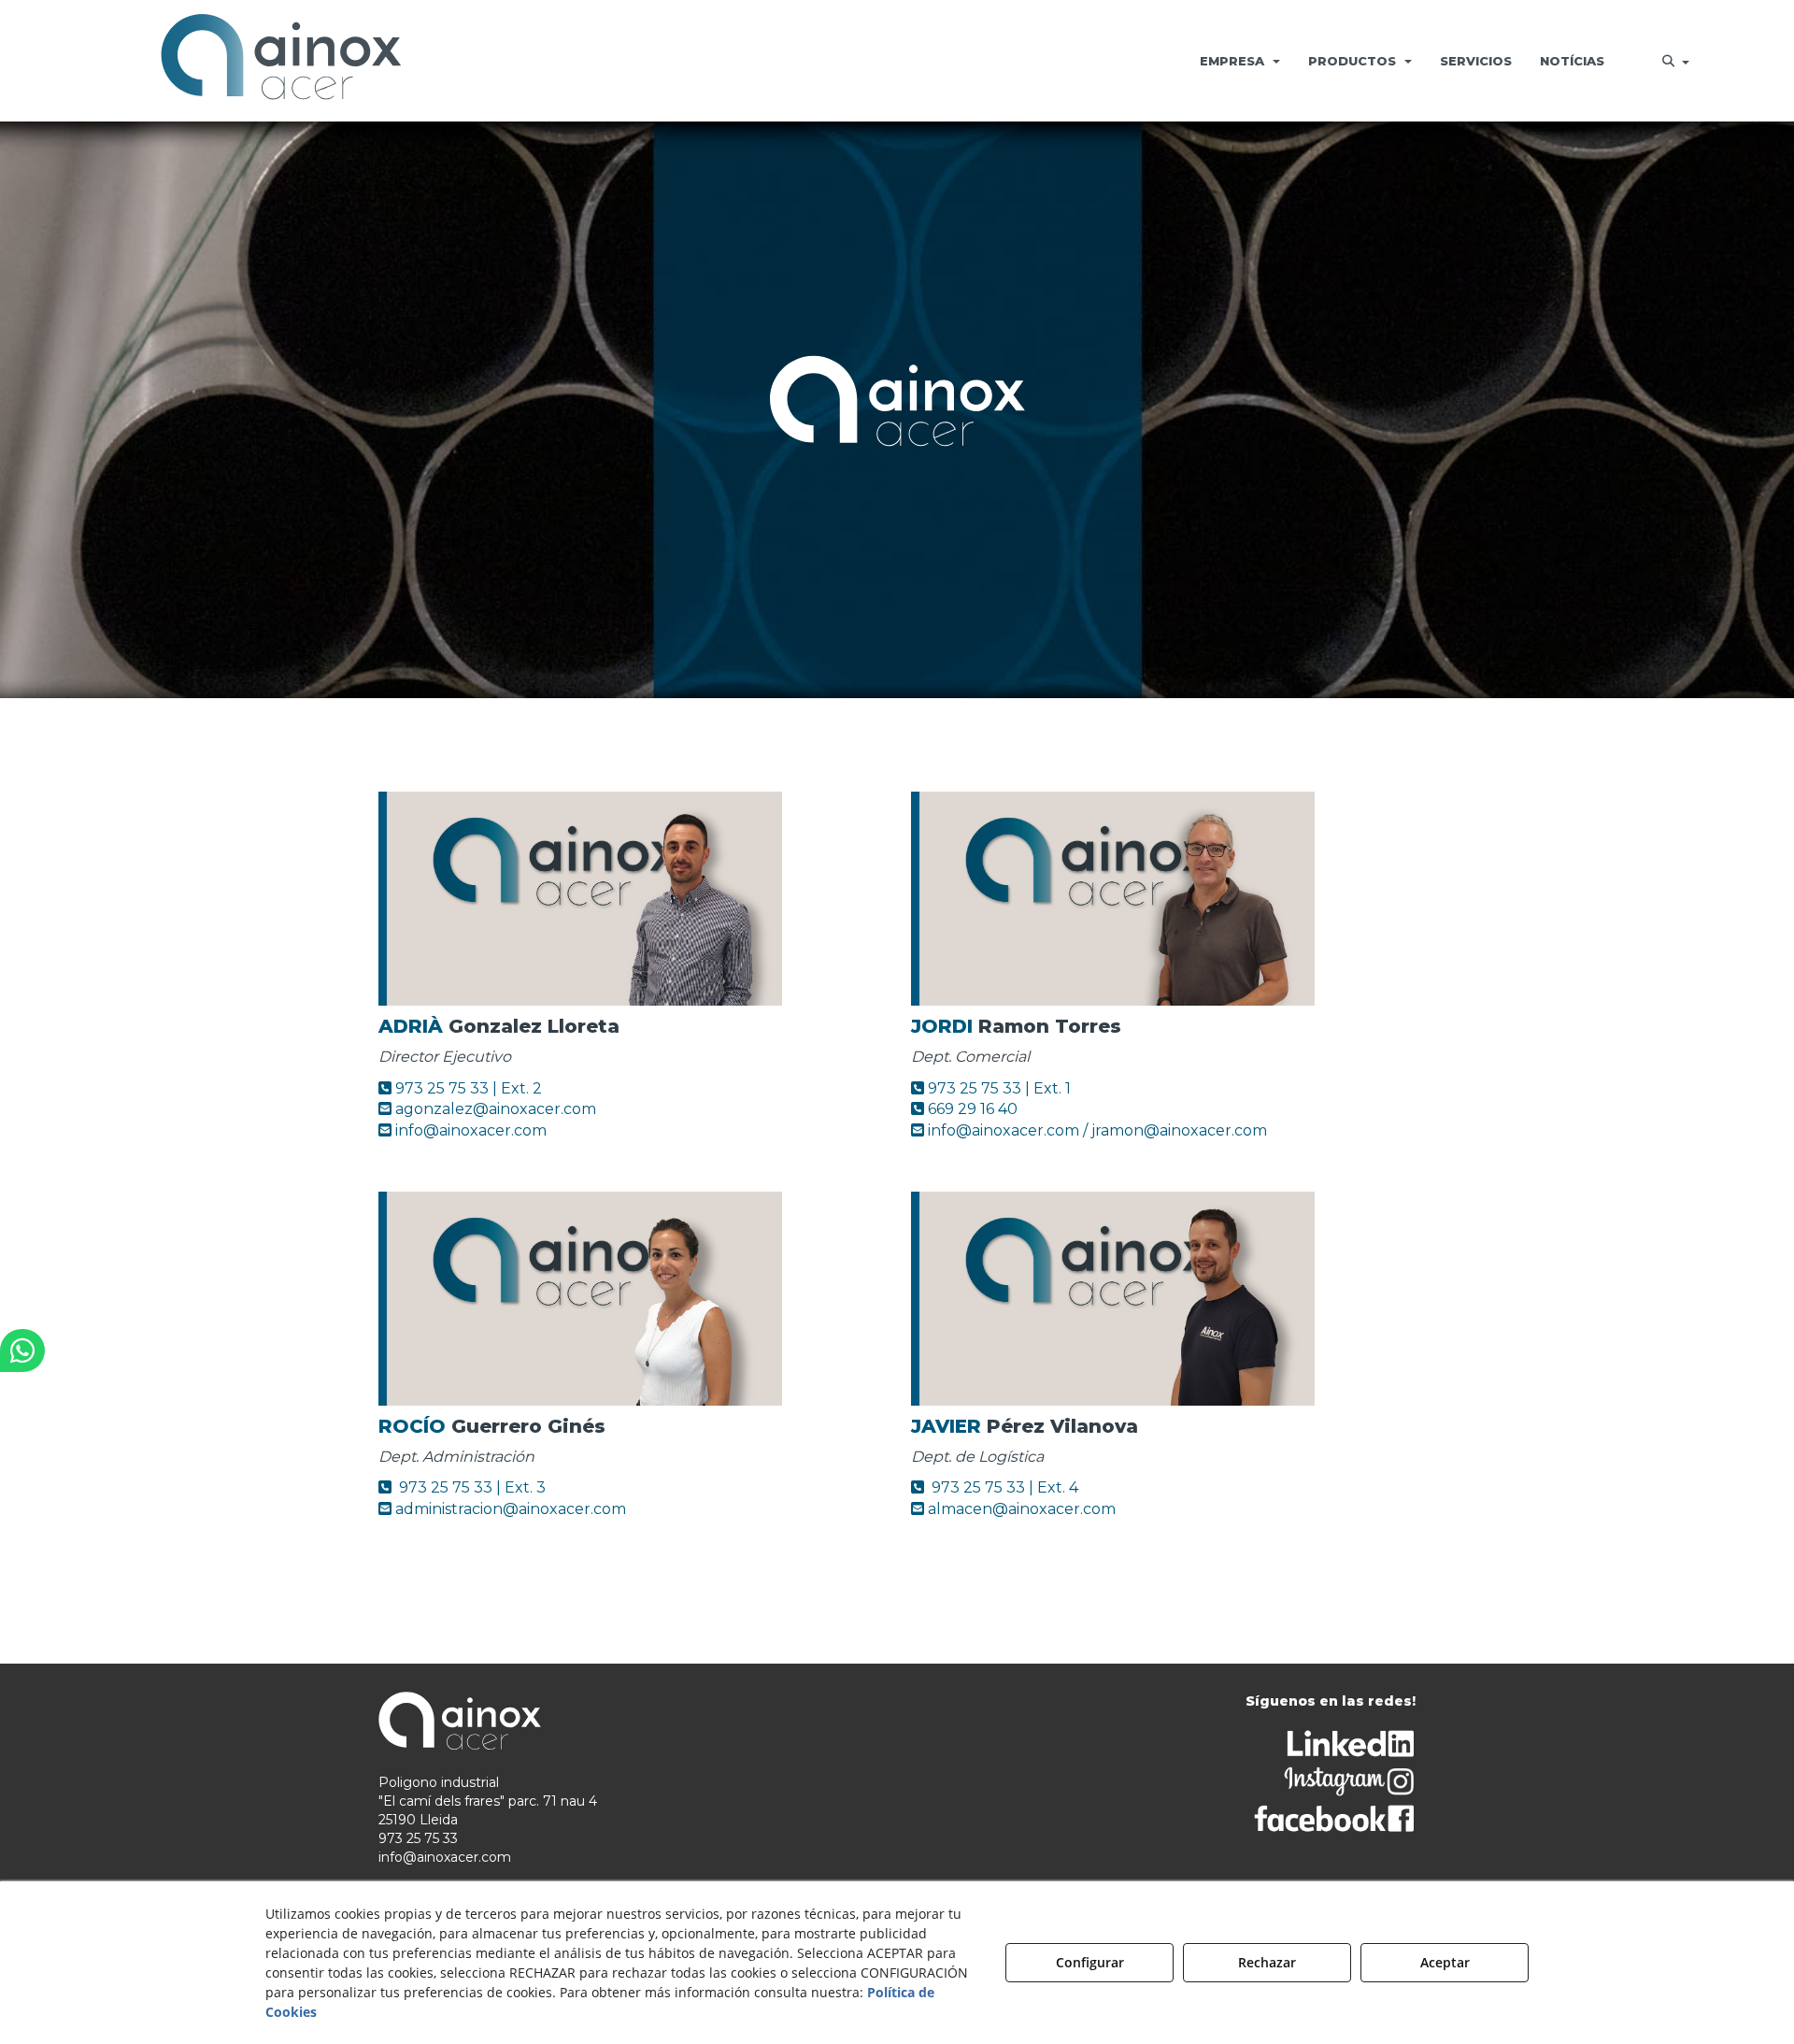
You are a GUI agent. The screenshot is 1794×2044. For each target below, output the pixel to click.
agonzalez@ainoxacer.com (496, 1109)
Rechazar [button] (1267, 1962)
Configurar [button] (1090, 1962)
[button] (281, 61)
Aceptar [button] (1445, 1962)
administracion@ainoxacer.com (509, 1509)
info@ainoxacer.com (471, 1130)
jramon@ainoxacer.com (1179, 1130)
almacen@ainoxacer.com (1020, 1509)
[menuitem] (1240, 61)
